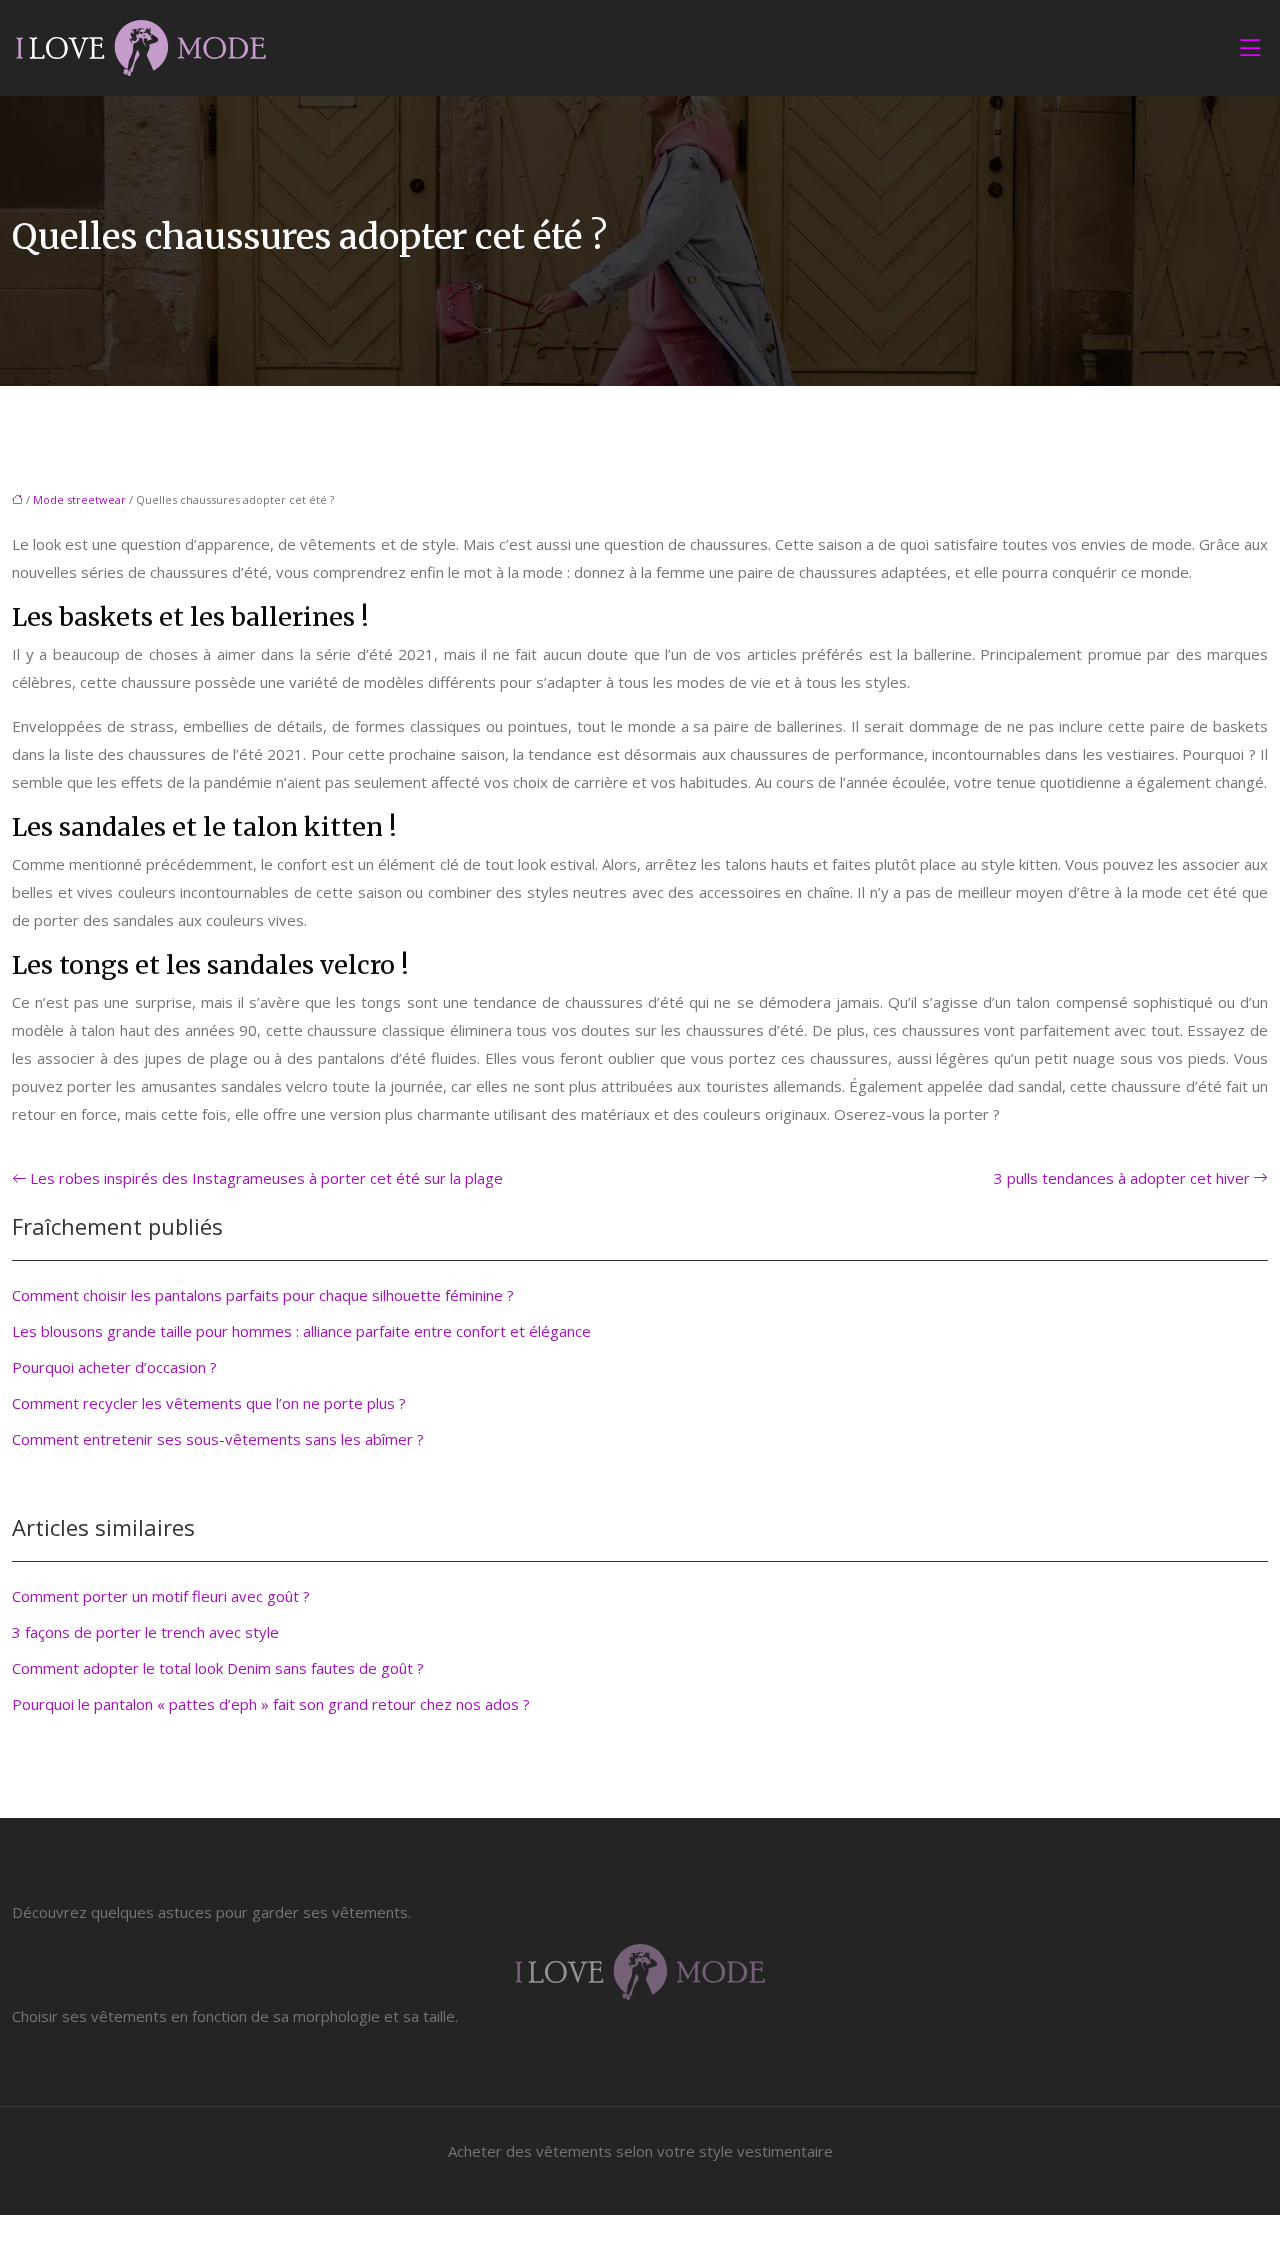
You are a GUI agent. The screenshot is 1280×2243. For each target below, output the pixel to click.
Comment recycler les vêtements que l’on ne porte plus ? (209, 1403)
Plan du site (640, 2229)
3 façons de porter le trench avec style (145, 1632)
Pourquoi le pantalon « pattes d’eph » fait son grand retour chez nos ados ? (271, 1704)
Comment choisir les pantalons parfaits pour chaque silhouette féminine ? (263, 1295)
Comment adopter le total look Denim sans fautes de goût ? (218, 1668)
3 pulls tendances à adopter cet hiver (1122, 1178)
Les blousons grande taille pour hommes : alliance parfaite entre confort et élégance (301, 1331)
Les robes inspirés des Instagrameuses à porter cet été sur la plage (266, 1178)
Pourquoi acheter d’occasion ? (114, 1367)
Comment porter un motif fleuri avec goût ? (161, 1596)
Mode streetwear (79, 499)
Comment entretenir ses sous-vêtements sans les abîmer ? (218, 1439)
